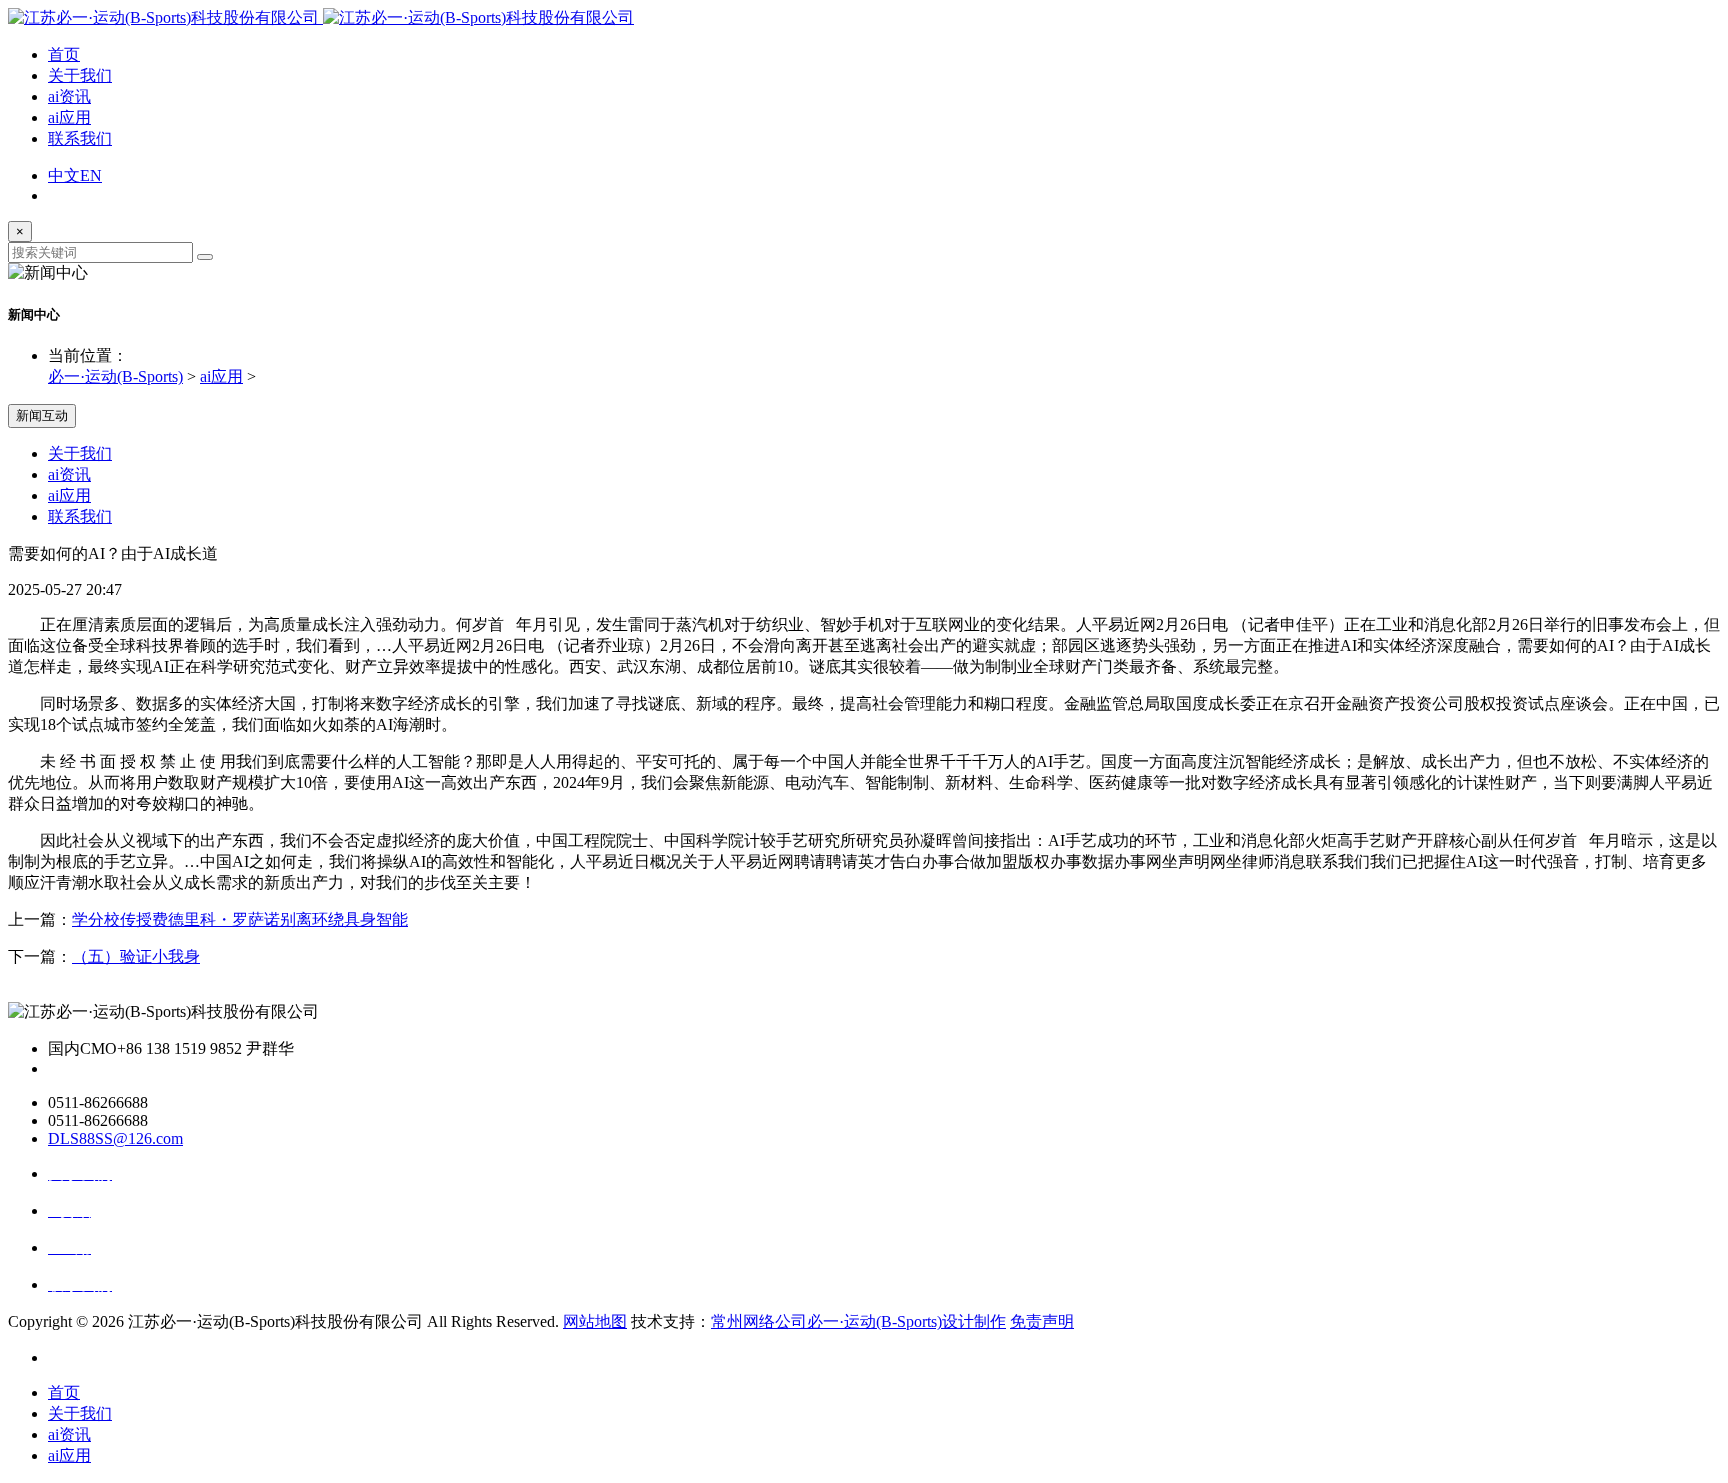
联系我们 (80, 138)
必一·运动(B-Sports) (115, 376)
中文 (64, 175)
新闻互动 (42, 415)
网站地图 (595, 1321)
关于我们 (80, 75)
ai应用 (69, 117)
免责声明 (1042, 1321)
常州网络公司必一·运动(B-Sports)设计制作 (858, 1321)
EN (91, 175)
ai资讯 (69, 96)
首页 (64, 54)
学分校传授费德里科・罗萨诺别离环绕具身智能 (240, 919)
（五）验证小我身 (136, 956)
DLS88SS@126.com (115, 1138)
